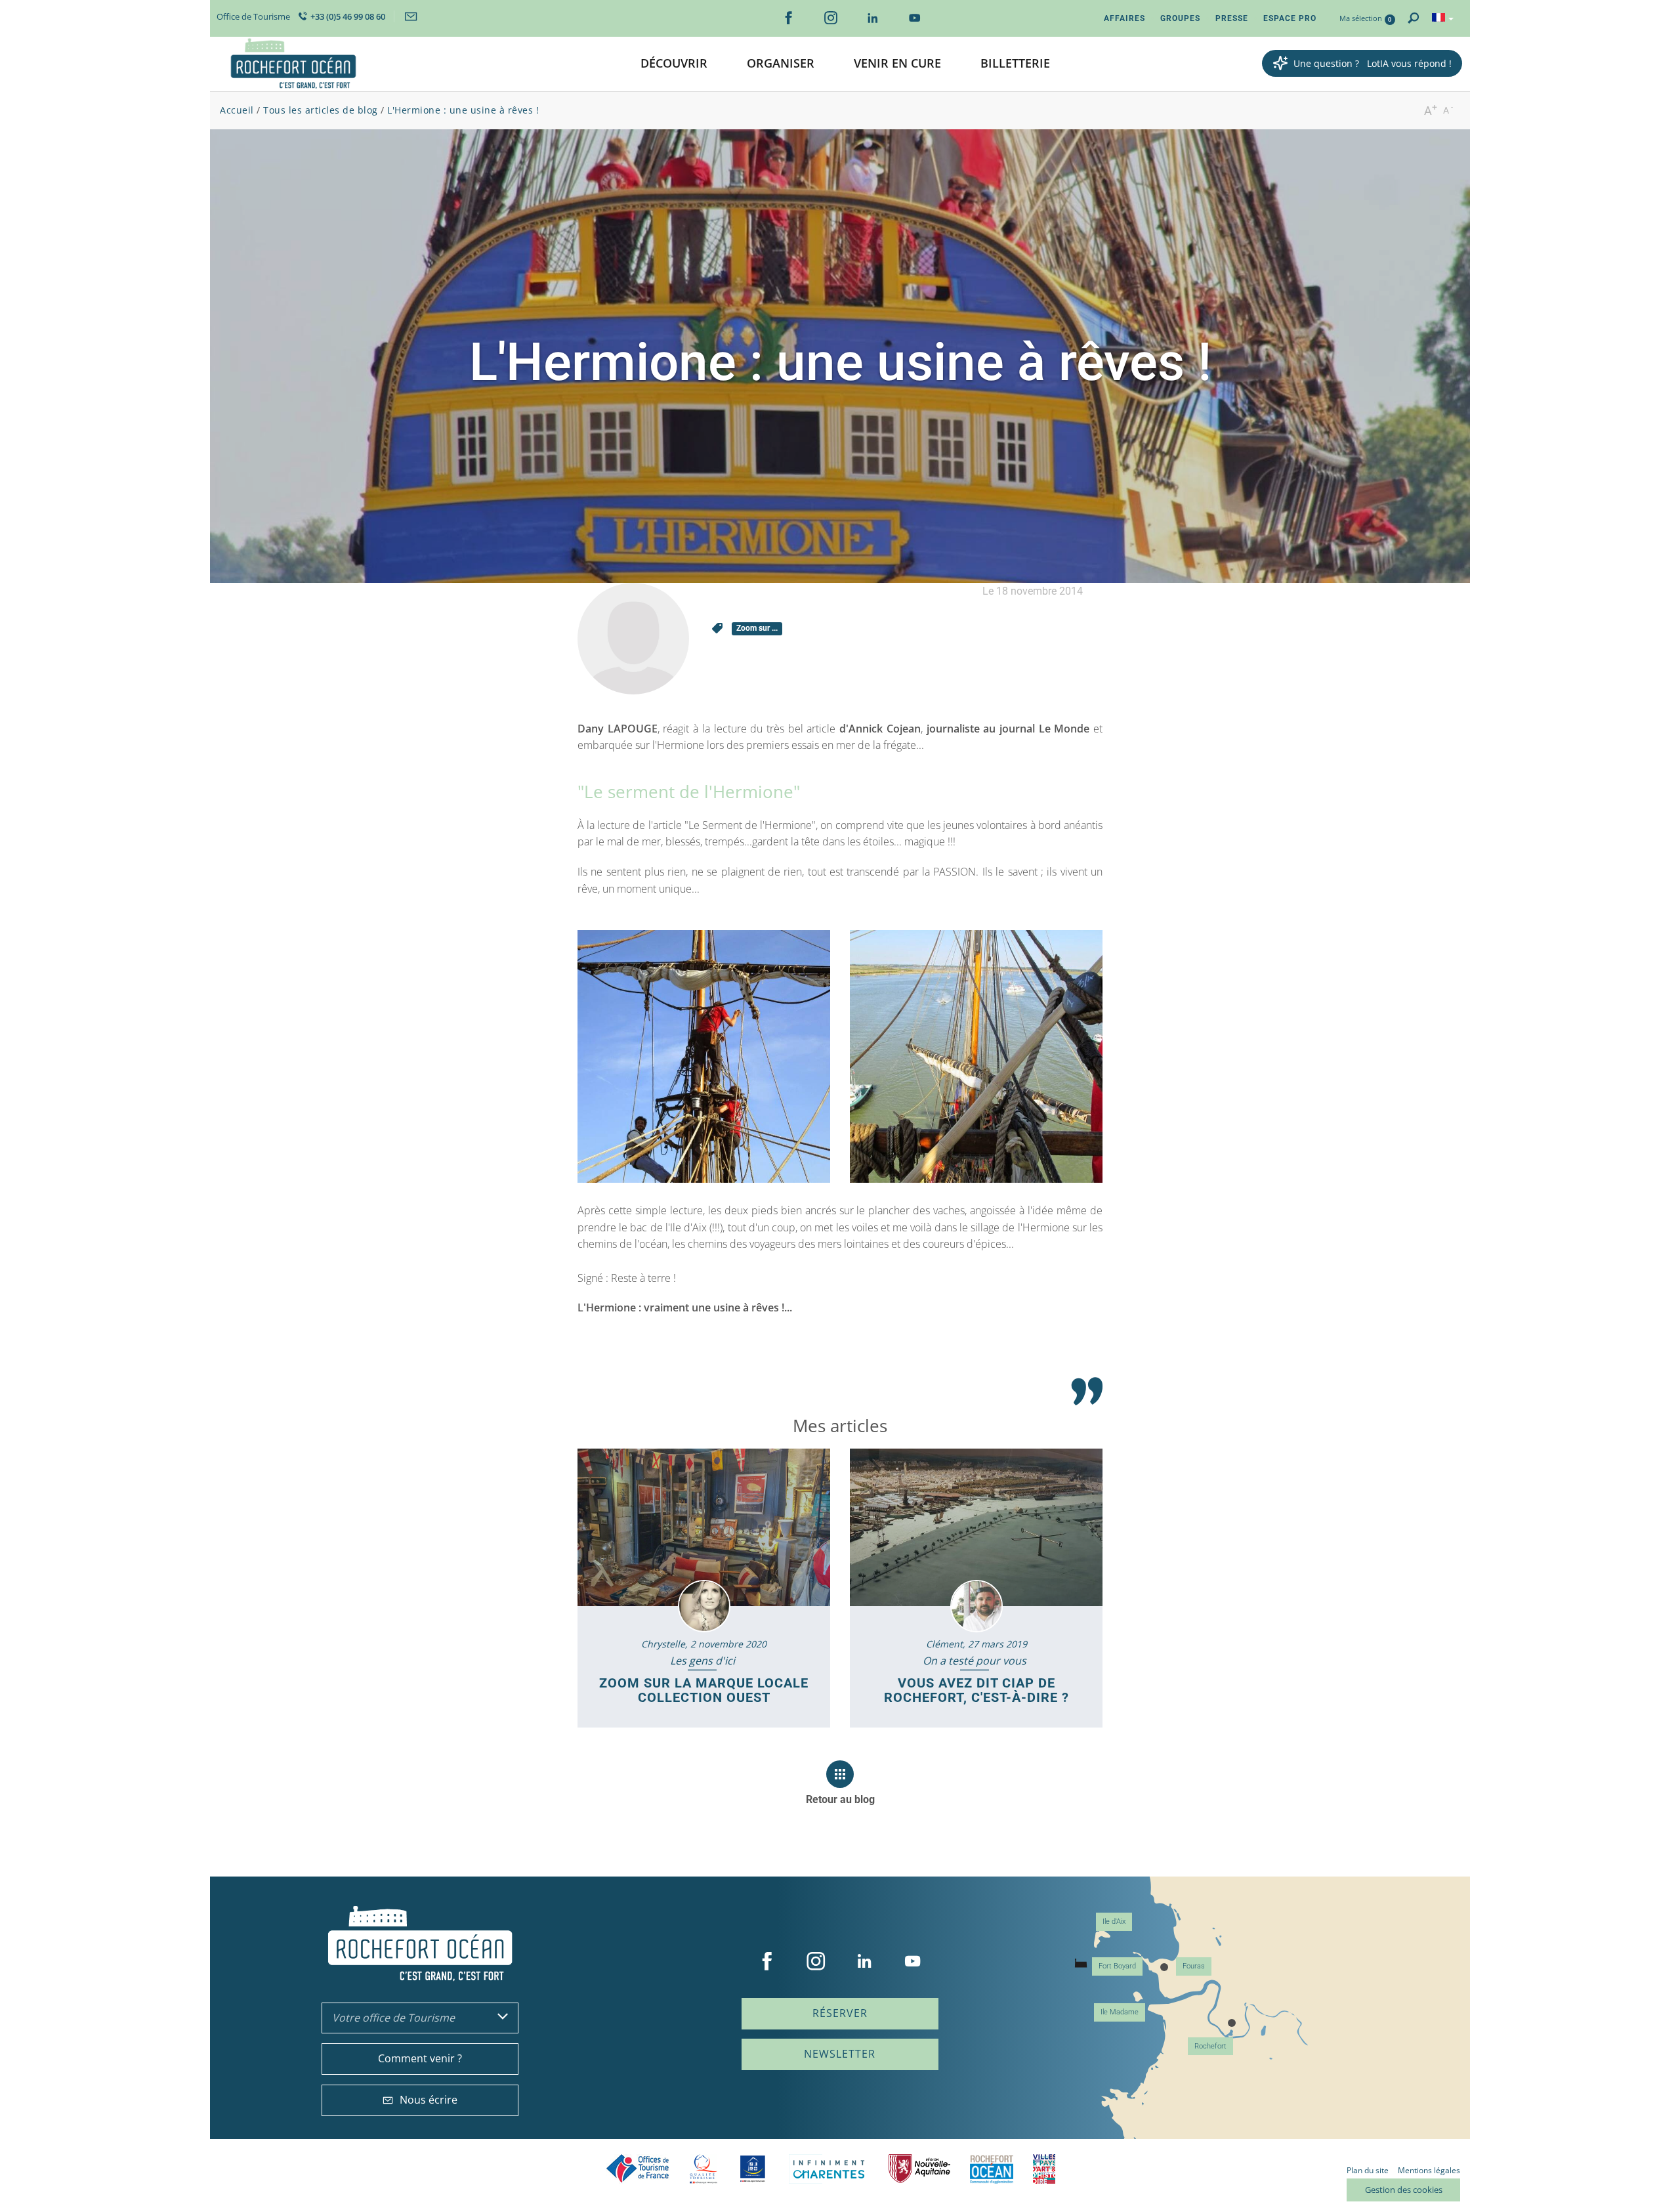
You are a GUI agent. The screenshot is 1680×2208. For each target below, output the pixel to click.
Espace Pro (1290, 18)
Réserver (840, 2013)
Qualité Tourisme (703, 2169)
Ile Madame (1120, 2012)
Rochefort (1210, 2046)
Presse (1232, 18)
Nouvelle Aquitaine (919, 2169)
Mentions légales (1429, 2170)
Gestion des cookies (1404, 2190)
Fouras (1194, 1966)
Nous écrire (429, 2100)
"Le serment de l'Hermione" (689, 792)
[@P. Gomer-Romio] (704, 1056)
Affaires (1124, 18)
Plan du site (1368, 2170)
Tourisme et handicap (753, 2169)
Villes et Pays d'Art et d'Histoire (1044, 2169)
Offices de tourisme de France (638, 2169)
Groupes (1180, 18)
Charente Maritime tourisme (829, 2169)
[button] (674, 64)
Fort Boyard (1117, 1966)
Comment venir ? (420, 2058)
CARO (992, 2169)
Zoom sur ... (757, 628)
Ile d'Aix (1114, 1921)
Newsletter (840, 2054)
